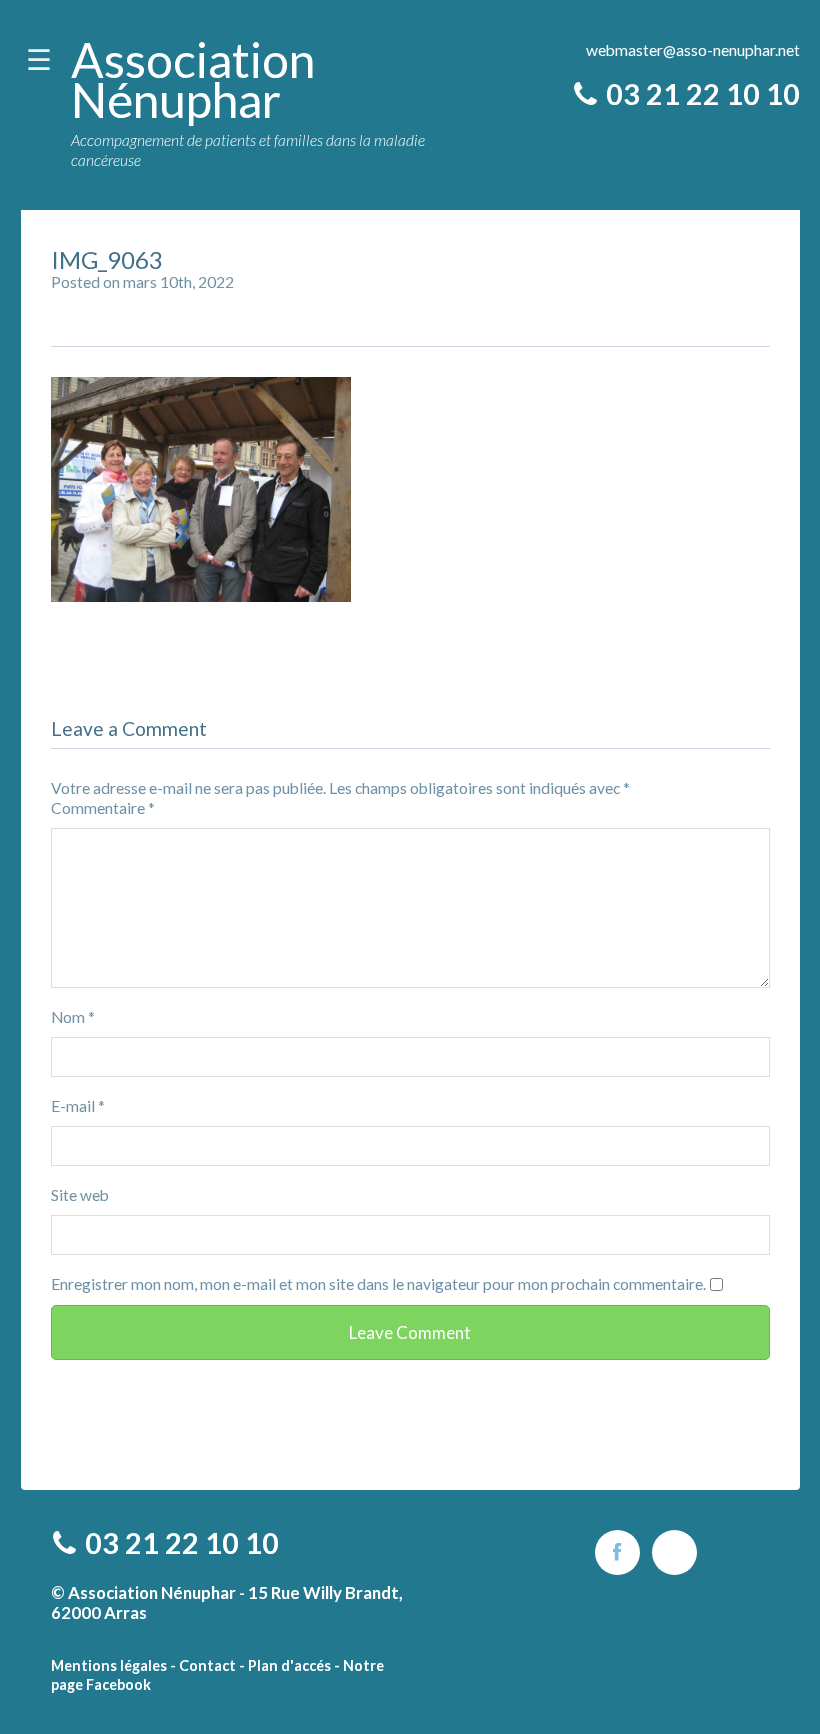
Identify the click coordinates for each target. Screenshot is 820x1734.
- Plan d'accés (285, 1665)
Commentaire (103, 808)
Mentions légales (109, 1665)
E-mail (78, 1106)
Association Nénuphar (193, 79)
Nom (73, 1017)
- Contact (203, 1665)
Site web (80, 1195)
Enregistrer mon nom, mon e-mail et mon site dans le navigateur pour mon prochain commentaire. (378, 1284)
